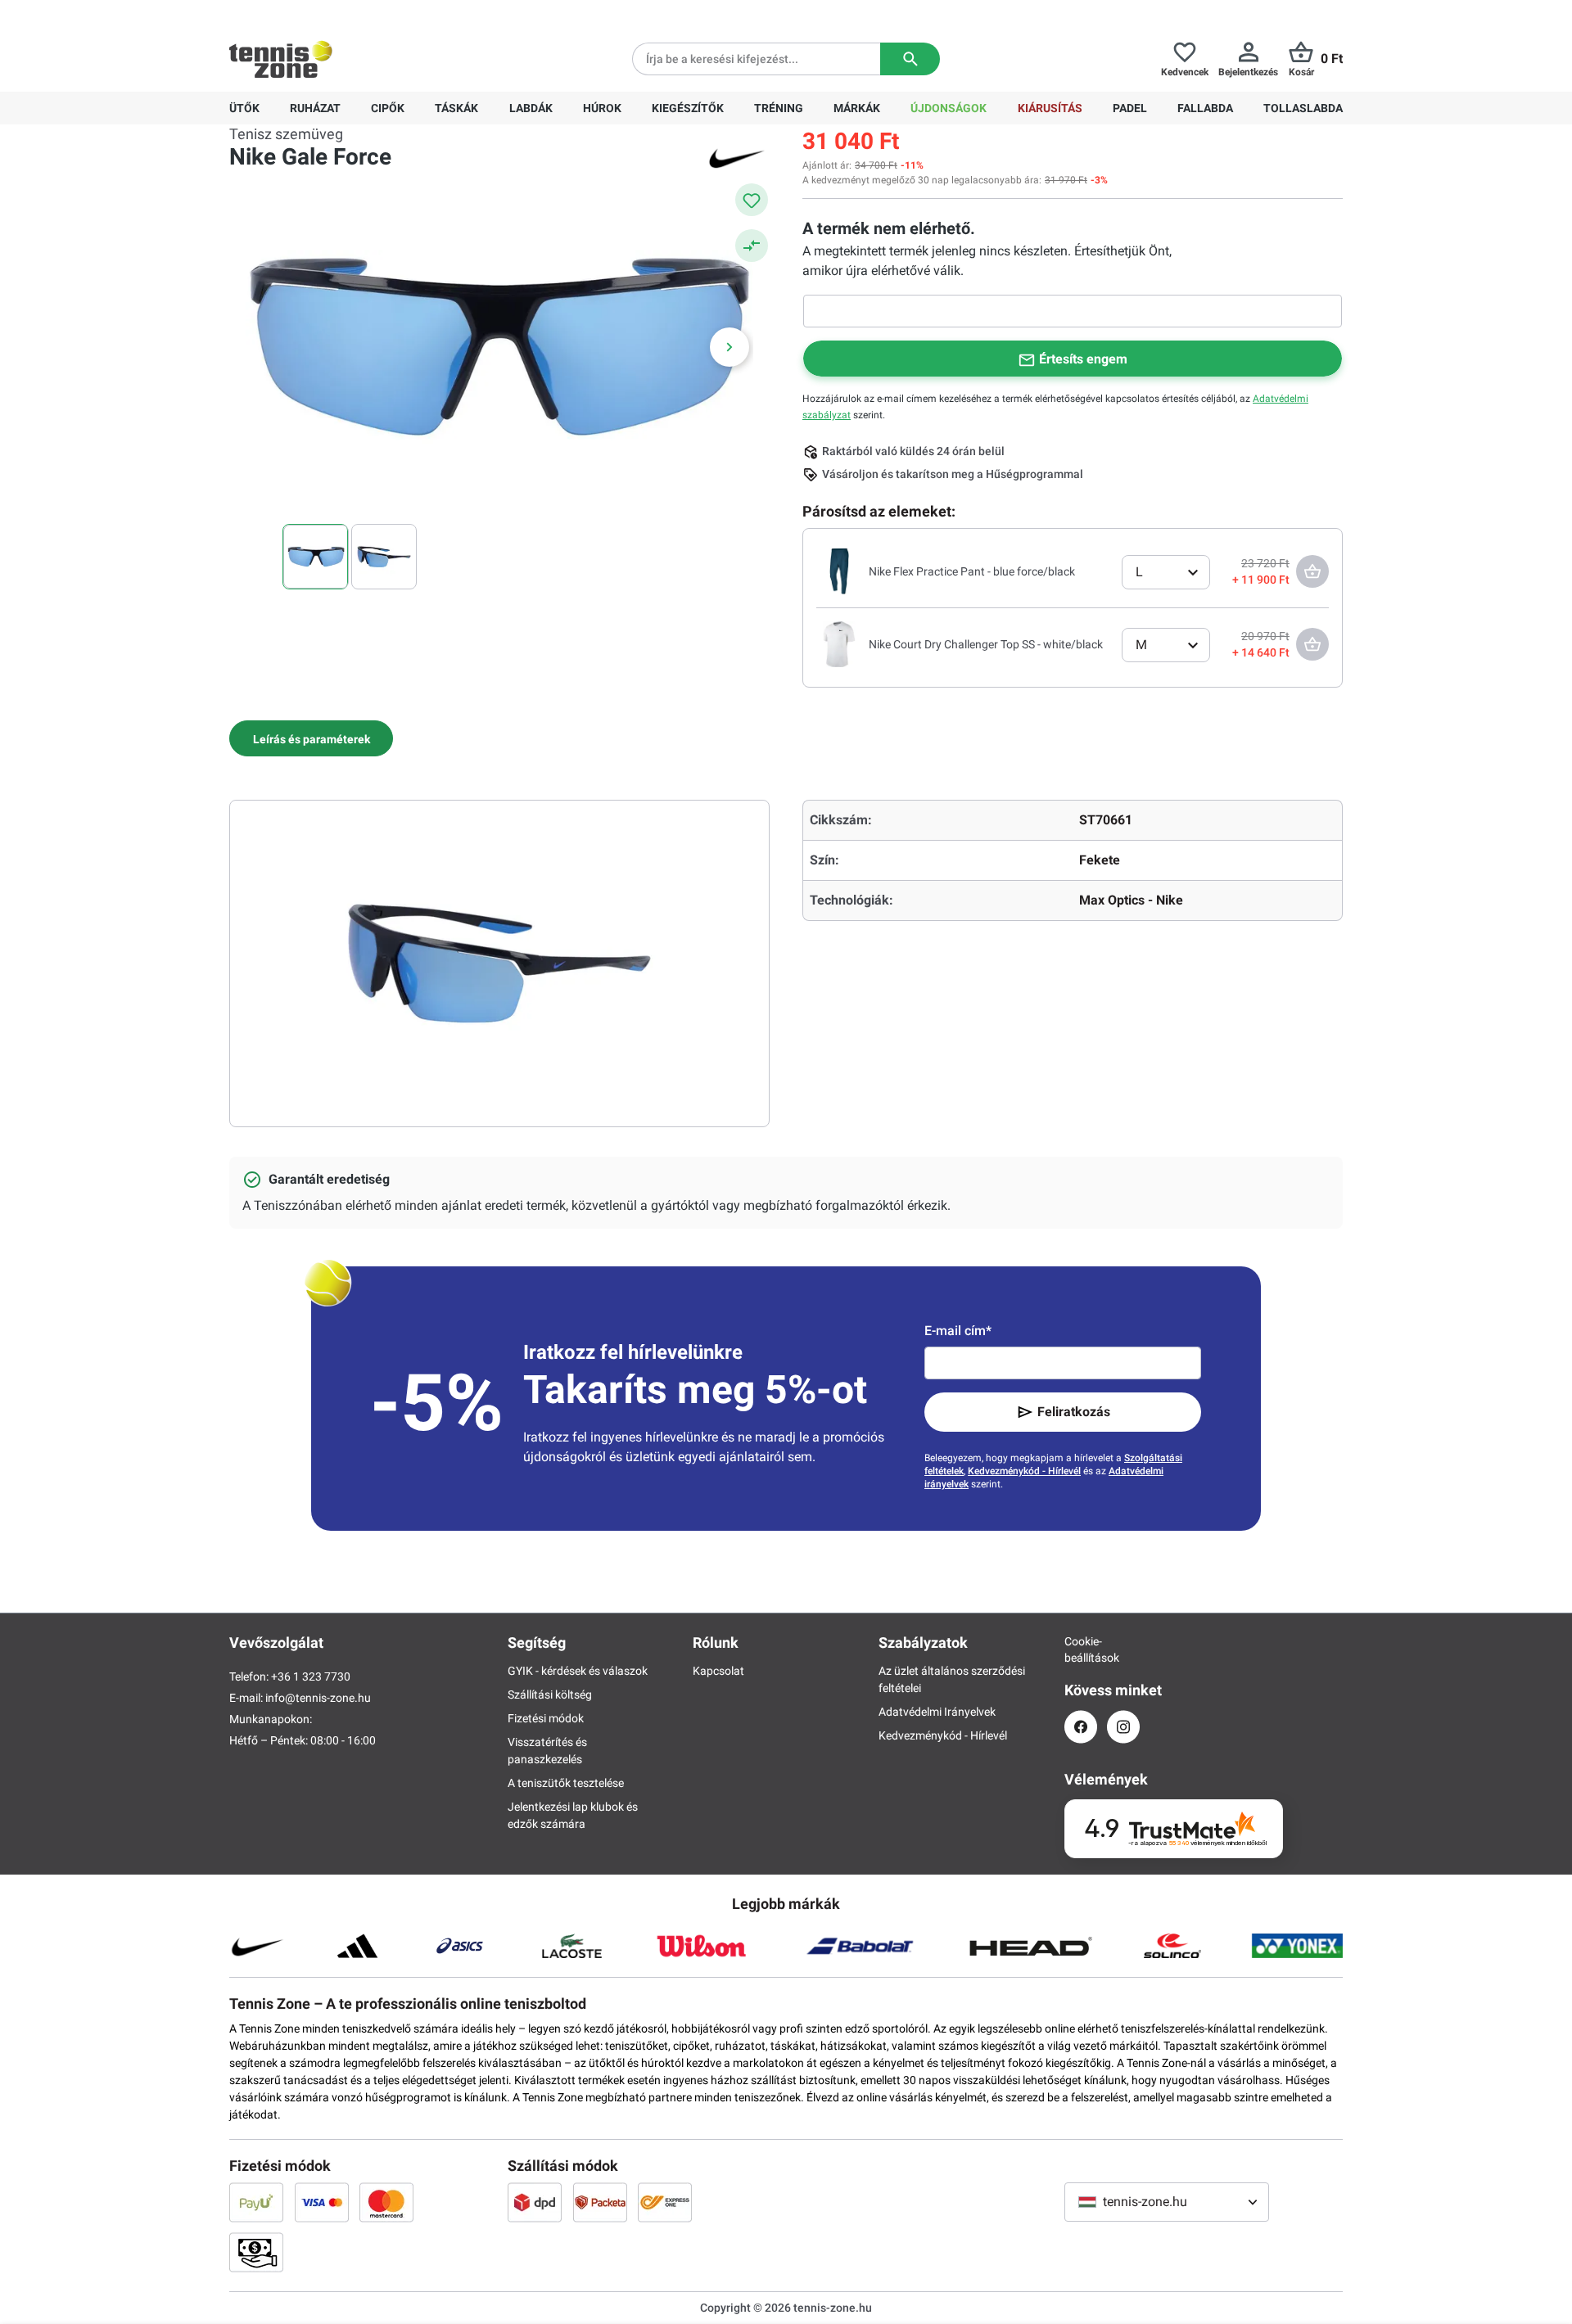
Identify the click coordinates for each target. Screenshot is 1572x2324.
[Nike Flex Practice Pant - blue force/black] (839, 571)
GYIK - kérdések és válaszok (578, 1671)
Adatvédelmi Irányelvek (937, 1712)
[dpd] (535, 2202)
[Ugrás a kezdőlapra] (281, 59)
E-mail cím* (958, 1331)
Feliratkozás (1074, 1412)
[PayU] (256, 2202)
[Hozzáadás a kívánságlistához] (752, 200)
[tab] (311, 738)
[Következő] (730, 347)
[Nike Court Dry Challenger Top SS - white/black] (839, 643)
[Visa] (322, 2202)
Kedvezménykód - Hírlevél (1024, 1471)
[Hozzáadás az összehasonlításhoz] (752, 246)
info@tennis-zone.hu (318, 1698)
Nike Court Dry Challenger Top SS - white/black (986, 644)
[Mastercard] (386, 2202)
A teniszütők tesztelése (566, 1783)
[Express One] (665, 2202)
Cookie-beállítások (1081, 1649)
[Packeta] (600, 2202)
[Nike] (737, 157)
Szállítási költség (550, 1694)
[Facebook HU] (1081, 1727)
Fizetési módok (546, 1718)
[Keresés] (910, 59)
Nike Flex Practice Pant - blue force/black (972, 571)
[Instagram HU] (1123, 1727)
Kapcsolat (718, 1671)
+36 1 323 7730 (325, 13)
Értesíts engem (1083, 359)
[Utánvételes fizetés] (256, 2252)
